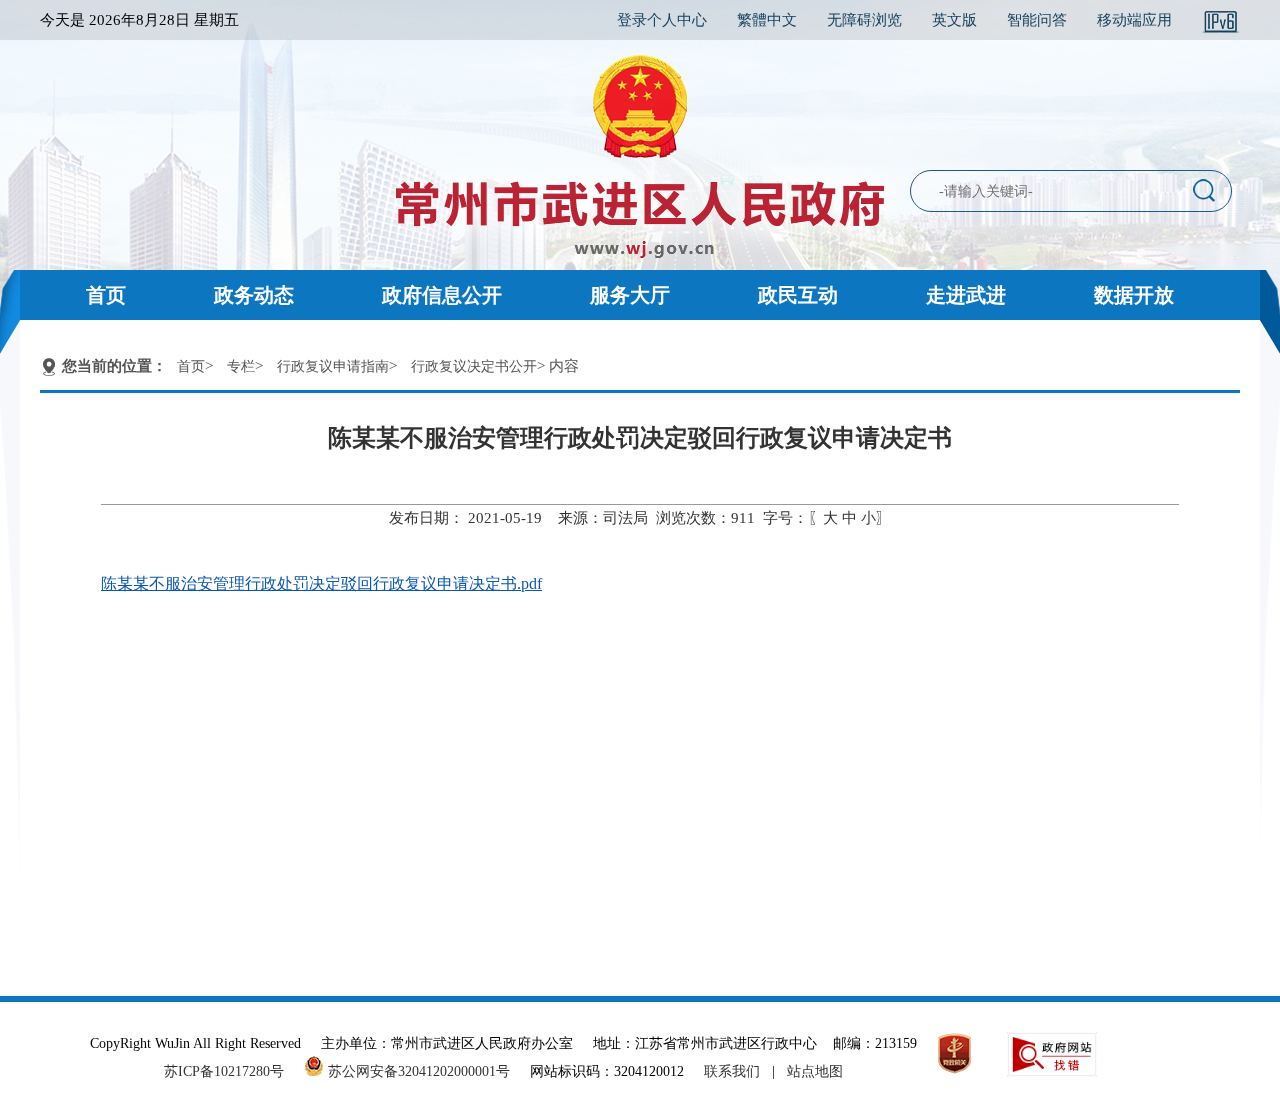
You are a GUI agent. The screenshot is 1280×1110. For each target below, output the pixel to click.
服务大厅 (630, 295)
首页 (106, 295)
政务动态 (254, 295)
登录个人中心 (662, 20)
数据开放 (1134, 295)
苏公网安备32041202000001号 (417, 1071)
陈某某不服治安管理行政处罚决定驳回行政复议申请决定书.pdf (321, 583)
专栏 (241, 366)
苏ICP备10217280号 (232, 1071)
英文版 (954, 20)
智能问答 (1037, 20)
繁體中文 (767, 20)
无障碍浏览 (864, 20)
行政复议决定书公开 (474, 366)
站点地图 (815, 1071)
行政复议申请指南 (333, 366)
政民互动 (798, 295)
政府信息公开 (442, 295)
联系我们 (732, 1071)
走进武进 (966, 295)
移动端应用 (1134, 20)
